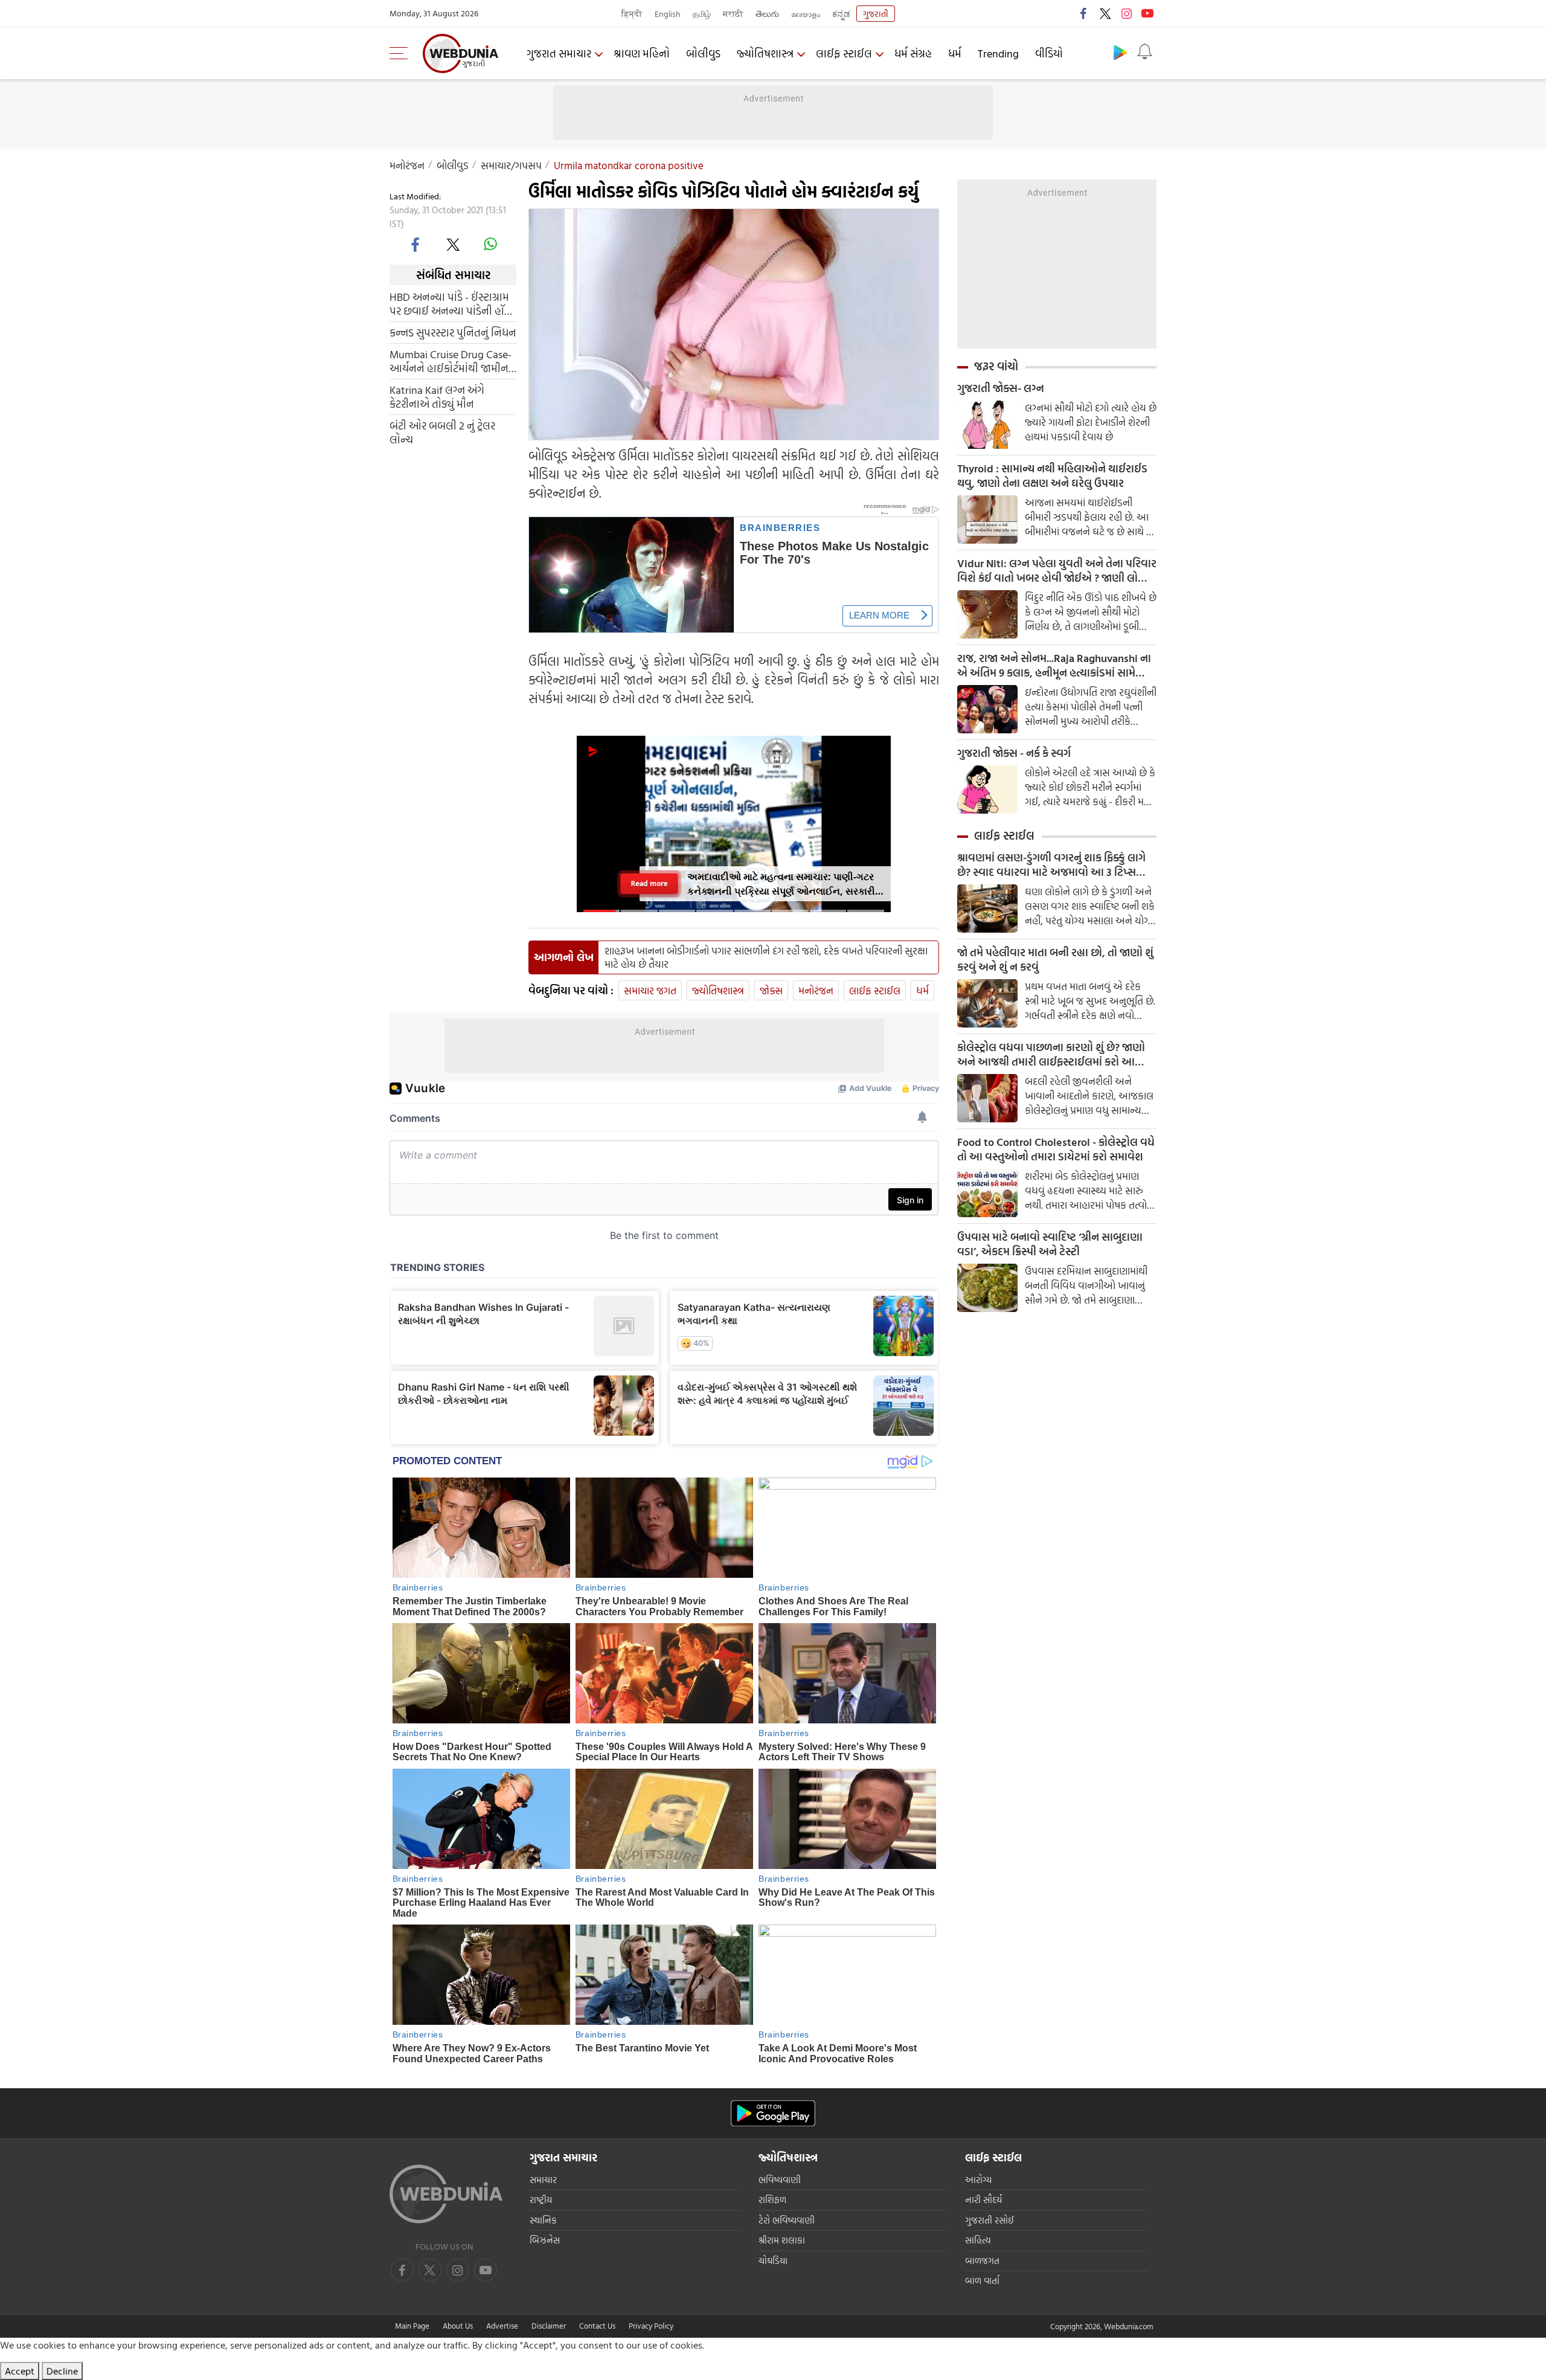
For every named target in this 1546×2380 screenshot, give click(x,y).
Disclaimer (549, 2326)
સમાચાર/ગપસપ (511, 165)
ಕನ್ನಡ (841, 14)
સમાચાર (543, 2180)
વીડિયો (1049, 53)
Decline (62, 2371)
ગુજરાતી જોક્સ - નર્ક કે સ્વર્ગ (1014, 753)
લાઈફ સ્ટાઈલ (844, 53)
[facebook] (1084, 13)
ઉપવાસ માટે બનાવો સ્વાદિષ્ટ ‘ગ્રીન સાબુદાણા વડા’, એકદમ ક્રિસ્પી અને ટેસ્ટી (1050, 1244)
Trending (998, 53)
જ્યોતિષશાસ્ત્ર (765, 53)
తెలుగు (767, 14)
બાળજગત (982, 2261)
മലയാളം (806, 14)
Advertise (502, 2326)
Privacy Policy (651, 2326)
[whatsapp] (490, 244)
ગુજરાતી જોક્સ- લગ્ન (1001, 388)
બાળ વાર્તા (982, 2281)
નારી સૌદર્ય (983, 2200)
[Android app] (773, 2113)
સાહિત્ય (978, 2240)
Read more (650, 883)
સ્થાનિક (543, 2220)
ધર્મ (955, 53)
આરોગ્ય (978, 2180)
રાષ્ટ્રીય (541, 2200)
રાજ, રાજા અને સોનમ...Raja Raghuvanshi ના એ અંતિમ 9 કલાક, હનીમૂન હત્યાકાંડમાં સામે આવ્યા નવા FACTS (1054, 666)
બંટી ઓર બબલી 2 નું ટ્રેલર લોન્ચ (442, 433)
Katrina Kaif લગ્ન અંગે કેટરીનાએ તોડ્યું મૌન (437, 397)
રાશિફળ (772, 2200)
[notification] (1144, 52)
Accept (20, 2371)
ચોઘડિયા (773, 2261)
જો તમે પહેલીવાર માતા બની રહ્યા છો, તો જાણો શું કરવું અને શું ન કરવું (1055, 960)
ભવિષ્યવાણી (780, 2180)
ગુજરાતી (876, 14)
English (668, 14)
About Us (458, 2326)
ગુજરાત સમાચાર (559, 53)
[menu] (402, 53)
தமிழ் (702, 14)
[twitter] (1105, 13)
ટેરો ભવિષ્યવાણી (787, 2220)
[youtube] (1147, 13)
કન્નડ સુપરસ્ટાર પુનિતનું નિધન (453, 333)
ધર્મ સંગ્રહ (913, 53)
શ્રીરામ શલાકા (782, 2240)
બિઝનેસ (545, 2240)
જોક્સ (771, 990)
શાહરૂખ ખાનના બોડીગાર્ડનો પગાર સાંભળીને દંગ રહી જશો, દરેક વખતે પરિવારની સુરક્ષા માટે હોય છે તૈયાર (766, 957)
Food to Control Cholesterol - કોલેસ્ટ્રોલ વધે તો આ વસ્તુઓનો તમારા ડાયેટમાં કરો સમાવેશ (1056, 1150)
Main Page (412, 2326)
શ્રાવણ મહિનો (642, 53)
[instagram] (1126, 13)
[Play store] (1120, 52)
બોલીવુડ (703, 53)
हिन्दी (632, 14)
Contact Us (597, 2326)
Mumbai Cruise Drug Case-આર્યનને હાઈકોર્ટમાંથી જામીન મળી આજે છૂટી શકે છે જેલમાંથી (452, 361)
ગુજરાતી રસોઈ (990, 2220)
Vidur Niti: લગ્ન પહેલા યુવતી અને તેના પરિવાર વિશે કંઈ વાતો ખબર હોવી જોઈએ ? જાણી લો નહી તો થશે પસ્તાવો (1057, 571)
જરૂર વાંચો (996, 366)
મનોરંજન (407, 165)
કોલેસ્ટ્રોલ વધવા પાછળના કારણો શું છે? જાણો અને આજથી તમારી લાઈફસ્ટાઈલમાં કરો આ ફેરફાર (1051, 1055)
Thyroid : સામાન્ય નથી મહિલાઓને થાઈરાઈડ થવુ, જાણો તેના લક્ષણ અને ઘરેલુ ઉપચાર (1052, 476)
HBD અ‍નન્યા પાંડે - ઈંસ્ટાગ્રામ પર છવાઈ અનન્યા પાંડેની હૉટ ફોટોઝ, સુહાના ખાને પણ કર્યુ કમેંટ (450, 304)
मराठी (733, 14)
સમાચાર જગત (650, 990)
